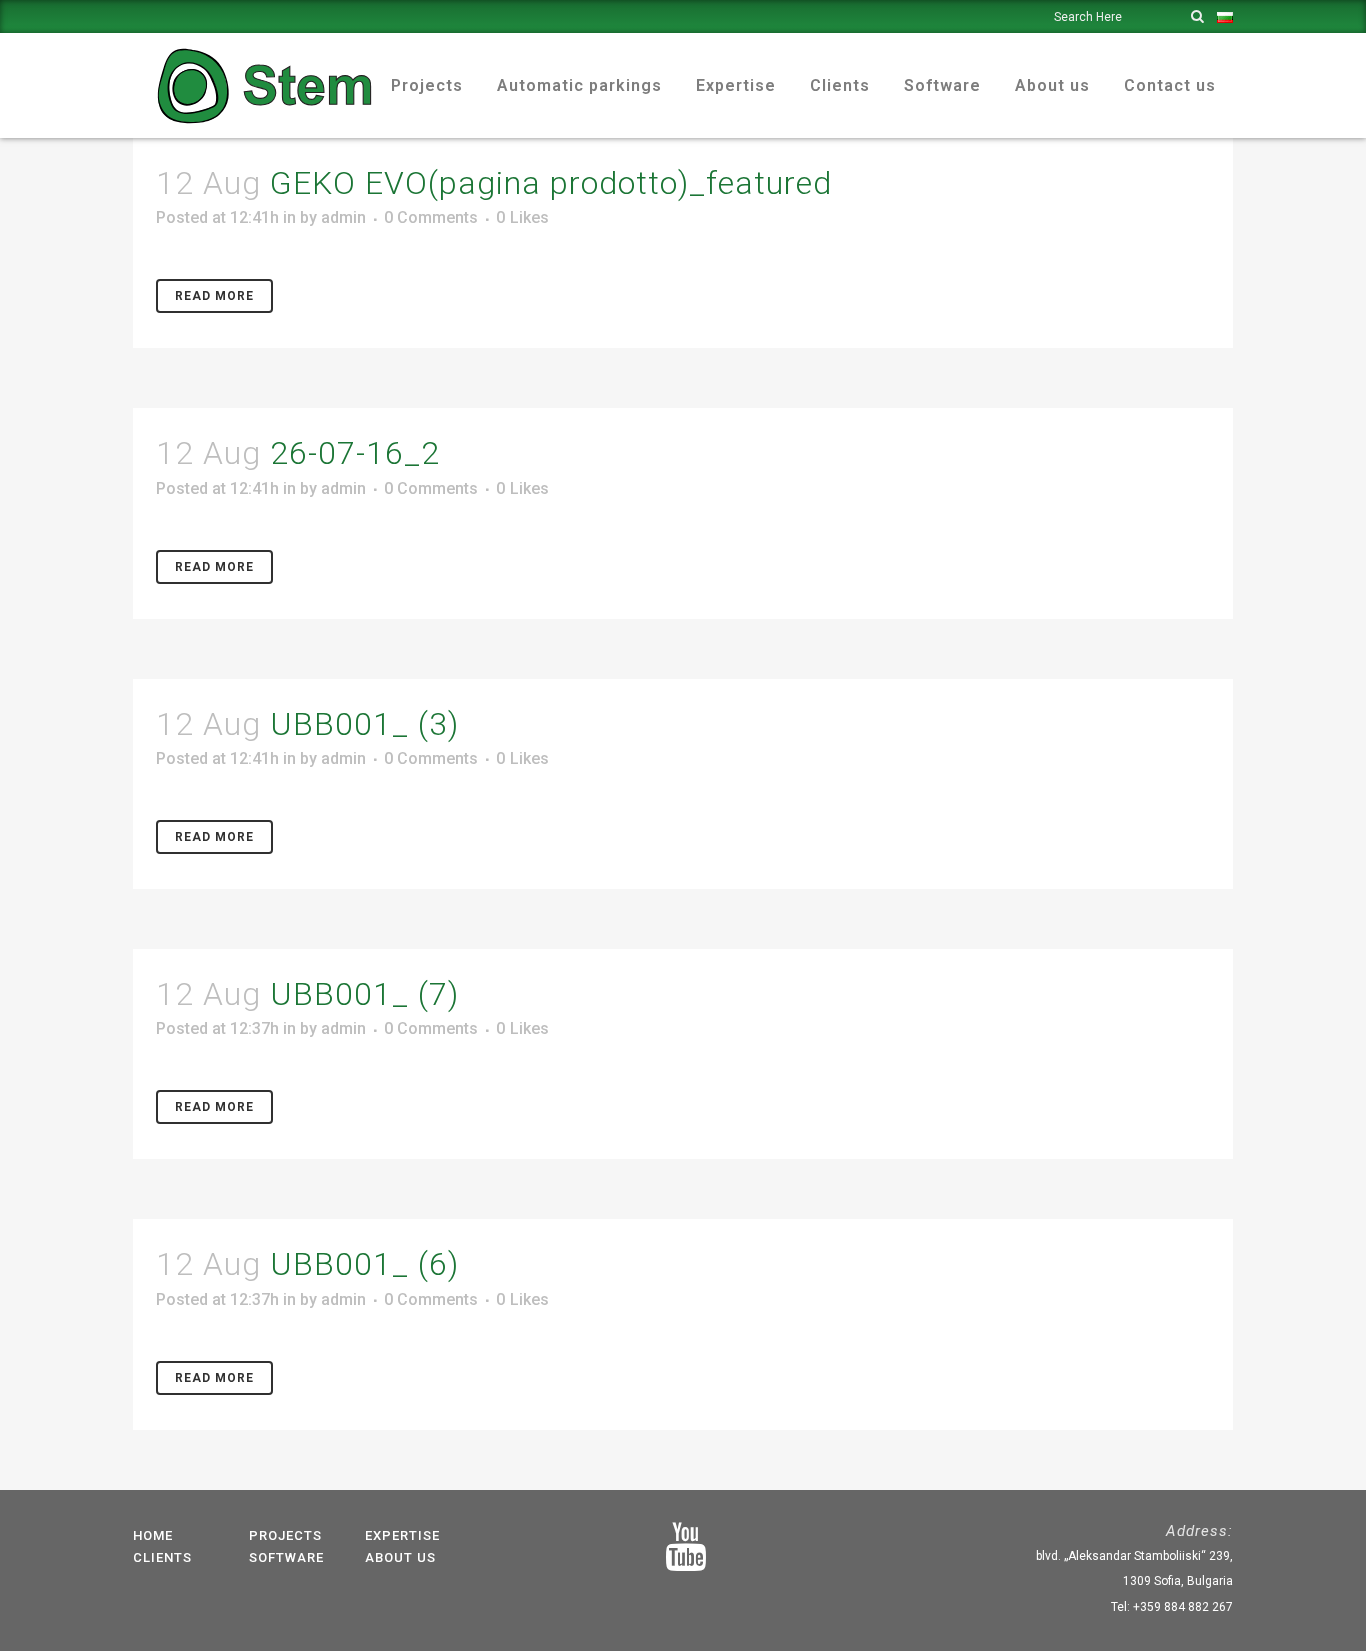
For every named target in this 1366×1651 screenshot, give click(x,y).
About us (400, 1557)
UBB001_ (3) (364, 724)
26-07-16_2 (355, 453)
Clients (162, 1557)
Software (286, 1557)
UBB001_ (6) (364, 1264)
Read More (214, 296)
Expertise (402, 1535)
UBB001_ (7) (364, 994)
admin (343, 217)
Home (153, 1535)
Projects (285, 1535)
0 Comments (431, 217)
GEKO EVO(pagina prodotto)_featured (551, 183)
